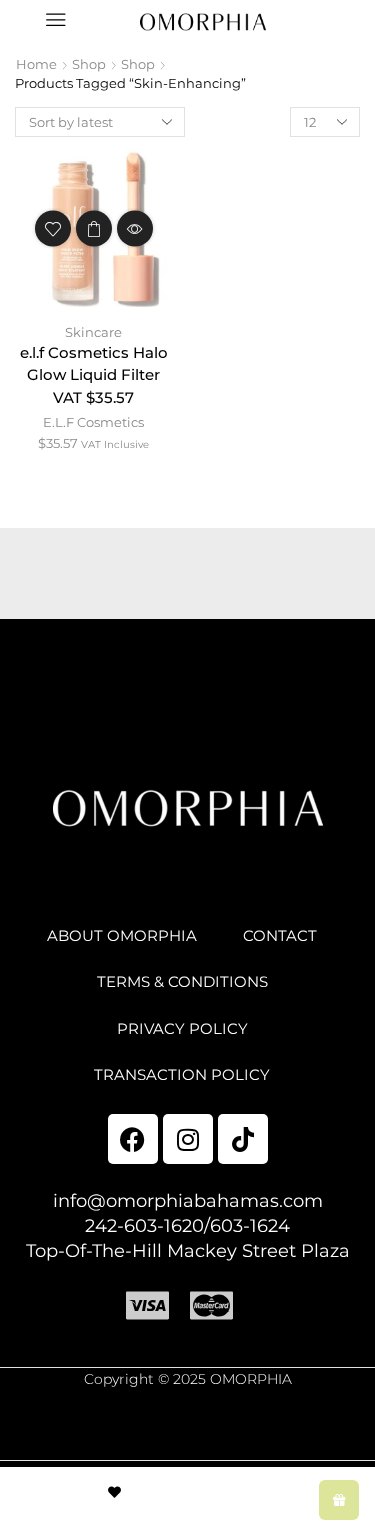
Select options (94, 228)
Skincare (93, 332)
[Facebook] (133, 1139)
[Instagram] (188, 1139)
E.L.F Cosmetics (93, 422)
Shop (89, 64)
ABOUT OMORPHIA (122, 936)
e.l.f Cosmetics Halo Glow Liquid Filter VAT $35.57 (94, 375)
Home (36, 64)
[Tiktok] (243, 1139)
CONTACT (280, 936)
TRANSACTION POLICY (182, 1075)
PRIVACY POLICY (182, 1029)
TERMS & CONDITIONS (182, 982)
